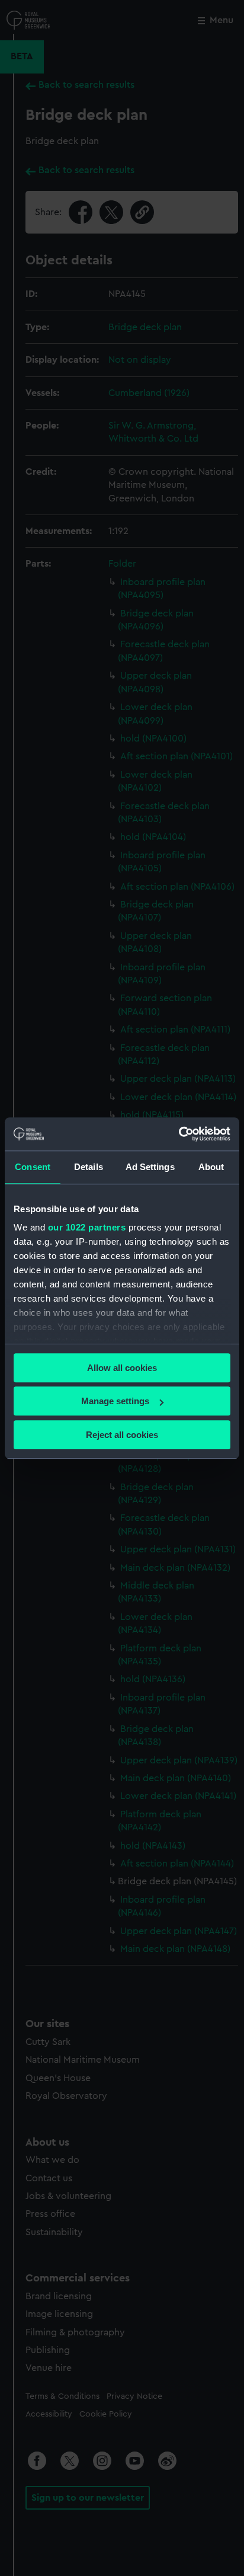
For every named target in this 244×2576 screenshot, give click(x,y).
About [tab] (211, 1167)
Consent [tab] (33, 1167)
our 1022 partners (87, 1227)
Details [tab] (89, 1167)
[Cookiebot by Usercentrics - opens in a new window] (179, 1134)
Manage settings (115, 1401)
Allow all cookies (122, 1368)
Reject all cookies (122, 1435)
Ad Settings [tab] (150, 1167)
